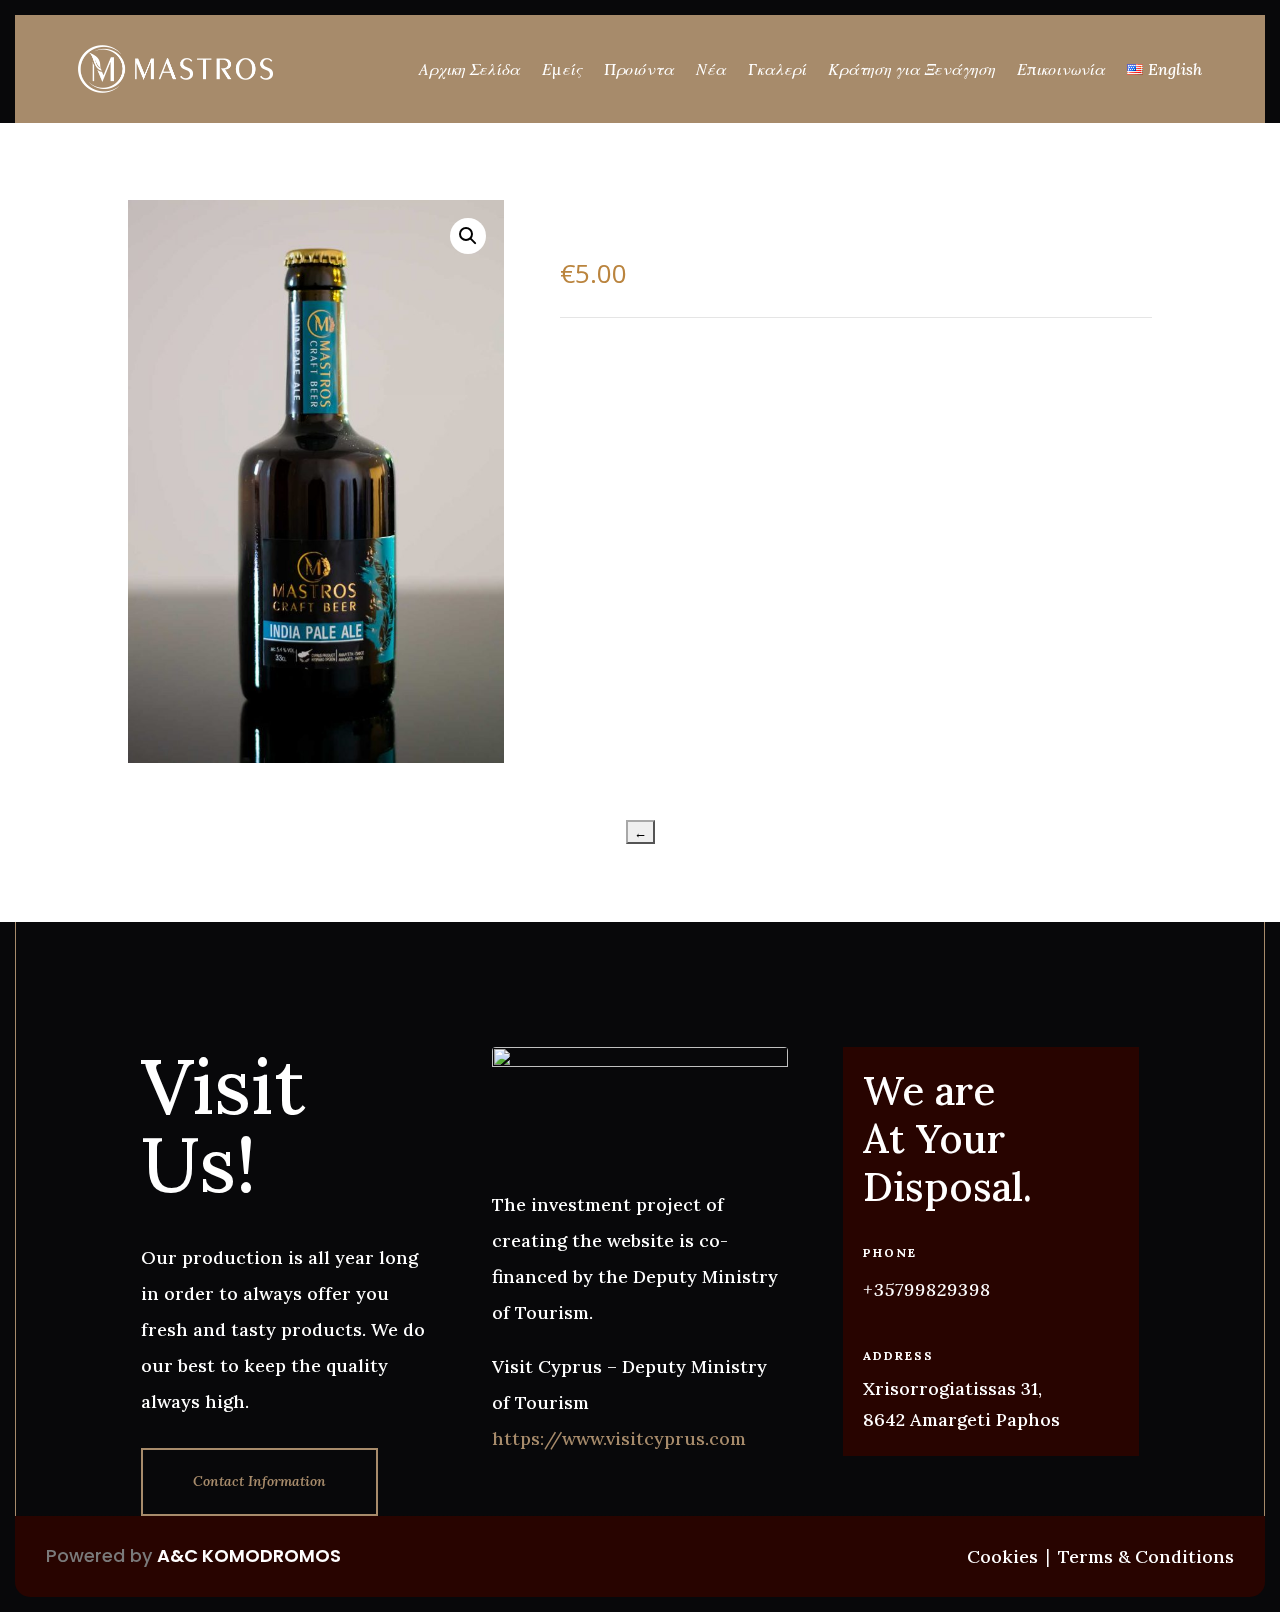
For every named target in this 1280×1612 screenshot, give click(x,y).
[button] (468, 236)
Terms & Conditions (1146, 1556)
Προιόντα (639, 69)
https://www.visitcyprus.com (619, 1438)
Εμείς (562, 69)
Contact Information (259, 1481)
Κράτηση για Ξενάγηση (911, 69)
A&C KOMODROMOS (249, 1555)
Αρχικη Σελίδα (469, 69)
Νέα (711, 69)
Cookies (1002, 1556)
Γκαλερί (777, 69)
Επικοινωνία (1061, 69)
